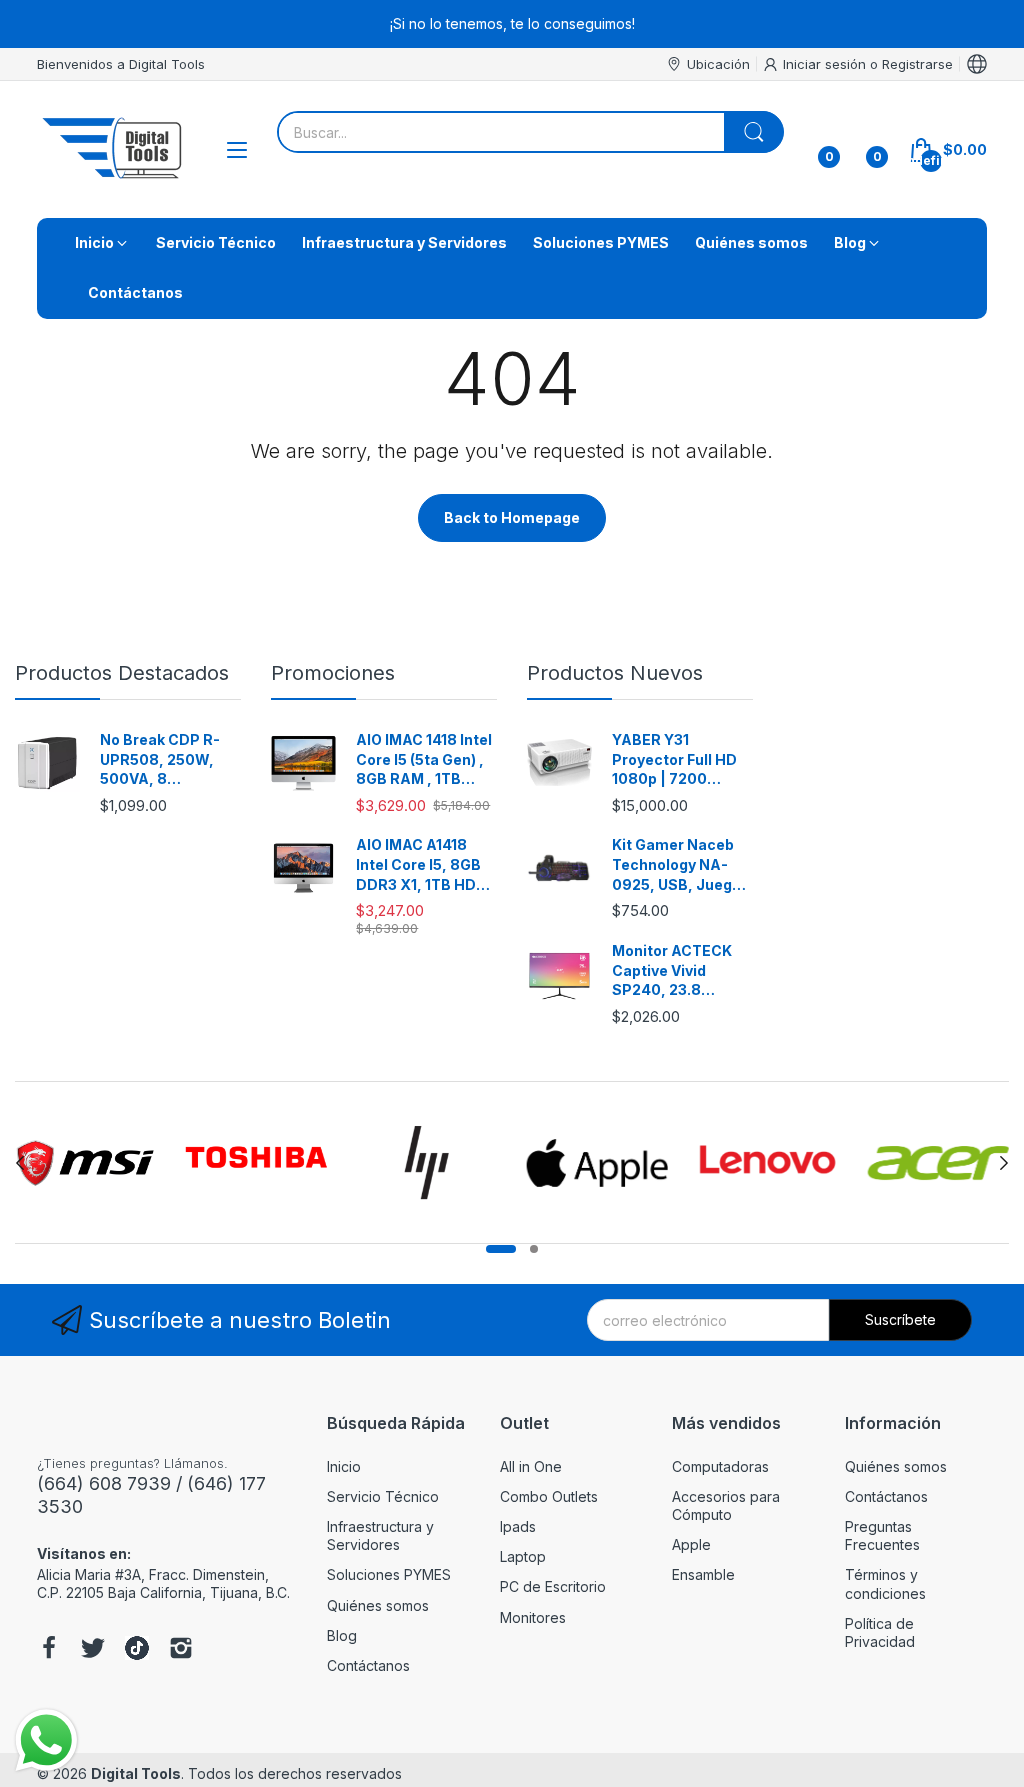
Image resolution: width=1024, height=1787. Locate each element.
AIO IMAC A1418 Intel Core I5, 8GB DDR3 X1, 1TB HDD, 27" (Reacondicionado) (424, 865)
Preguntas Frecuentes (882, 1535)
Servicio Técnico (383, 1496)
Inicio (344, 1466)
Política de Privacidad (880, 1632)
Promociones (333, 673)
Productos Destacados (122, 673)
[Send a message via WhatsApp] (46, 1740)
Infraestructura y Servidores (380, 1535)
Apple (691, 1544)
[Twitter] (93, 1650)
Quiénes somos (378, 1605)
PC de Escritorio (553, 1586)
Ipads (518, 1526)
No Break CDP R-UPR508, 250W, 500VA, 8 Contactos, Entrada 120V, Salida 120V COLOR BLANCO (168, 760)
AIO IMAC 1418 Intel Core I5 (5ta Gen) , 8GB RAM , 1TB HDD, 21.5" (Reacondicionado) (424, 760)
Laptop (523, 1556)
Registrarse (917, 64)
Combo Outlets (549, 1496)
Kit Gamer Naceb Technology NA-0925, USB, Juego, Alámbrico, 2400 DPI (679, 865)
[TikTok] (137, 1650)
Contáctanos (368, 1665)
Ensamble (703, 1574)
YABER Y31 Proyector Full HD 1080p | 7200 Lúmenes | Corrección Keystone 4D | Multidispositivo (674, 760)
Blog (342, 1635)
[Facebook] (49, 1650)
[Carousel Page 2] (534, 1249)
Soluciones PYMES (389, 1574)
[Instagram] (181, 1650)
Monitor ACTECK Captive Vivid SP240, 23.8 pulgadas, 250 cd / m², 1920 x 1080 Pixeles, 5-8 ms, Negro (678, 971)
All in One (531, 1466)
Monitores (533, 1617)
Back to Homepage (512, 517)
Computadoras (720, 1466)
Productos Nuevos (615, 673)
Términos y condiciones (885, 1583)
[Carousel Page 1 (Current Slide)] (501, 1249)
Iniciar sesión (826, 64)
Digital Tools (136, 1773)
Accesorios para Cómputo (726, 1505)
